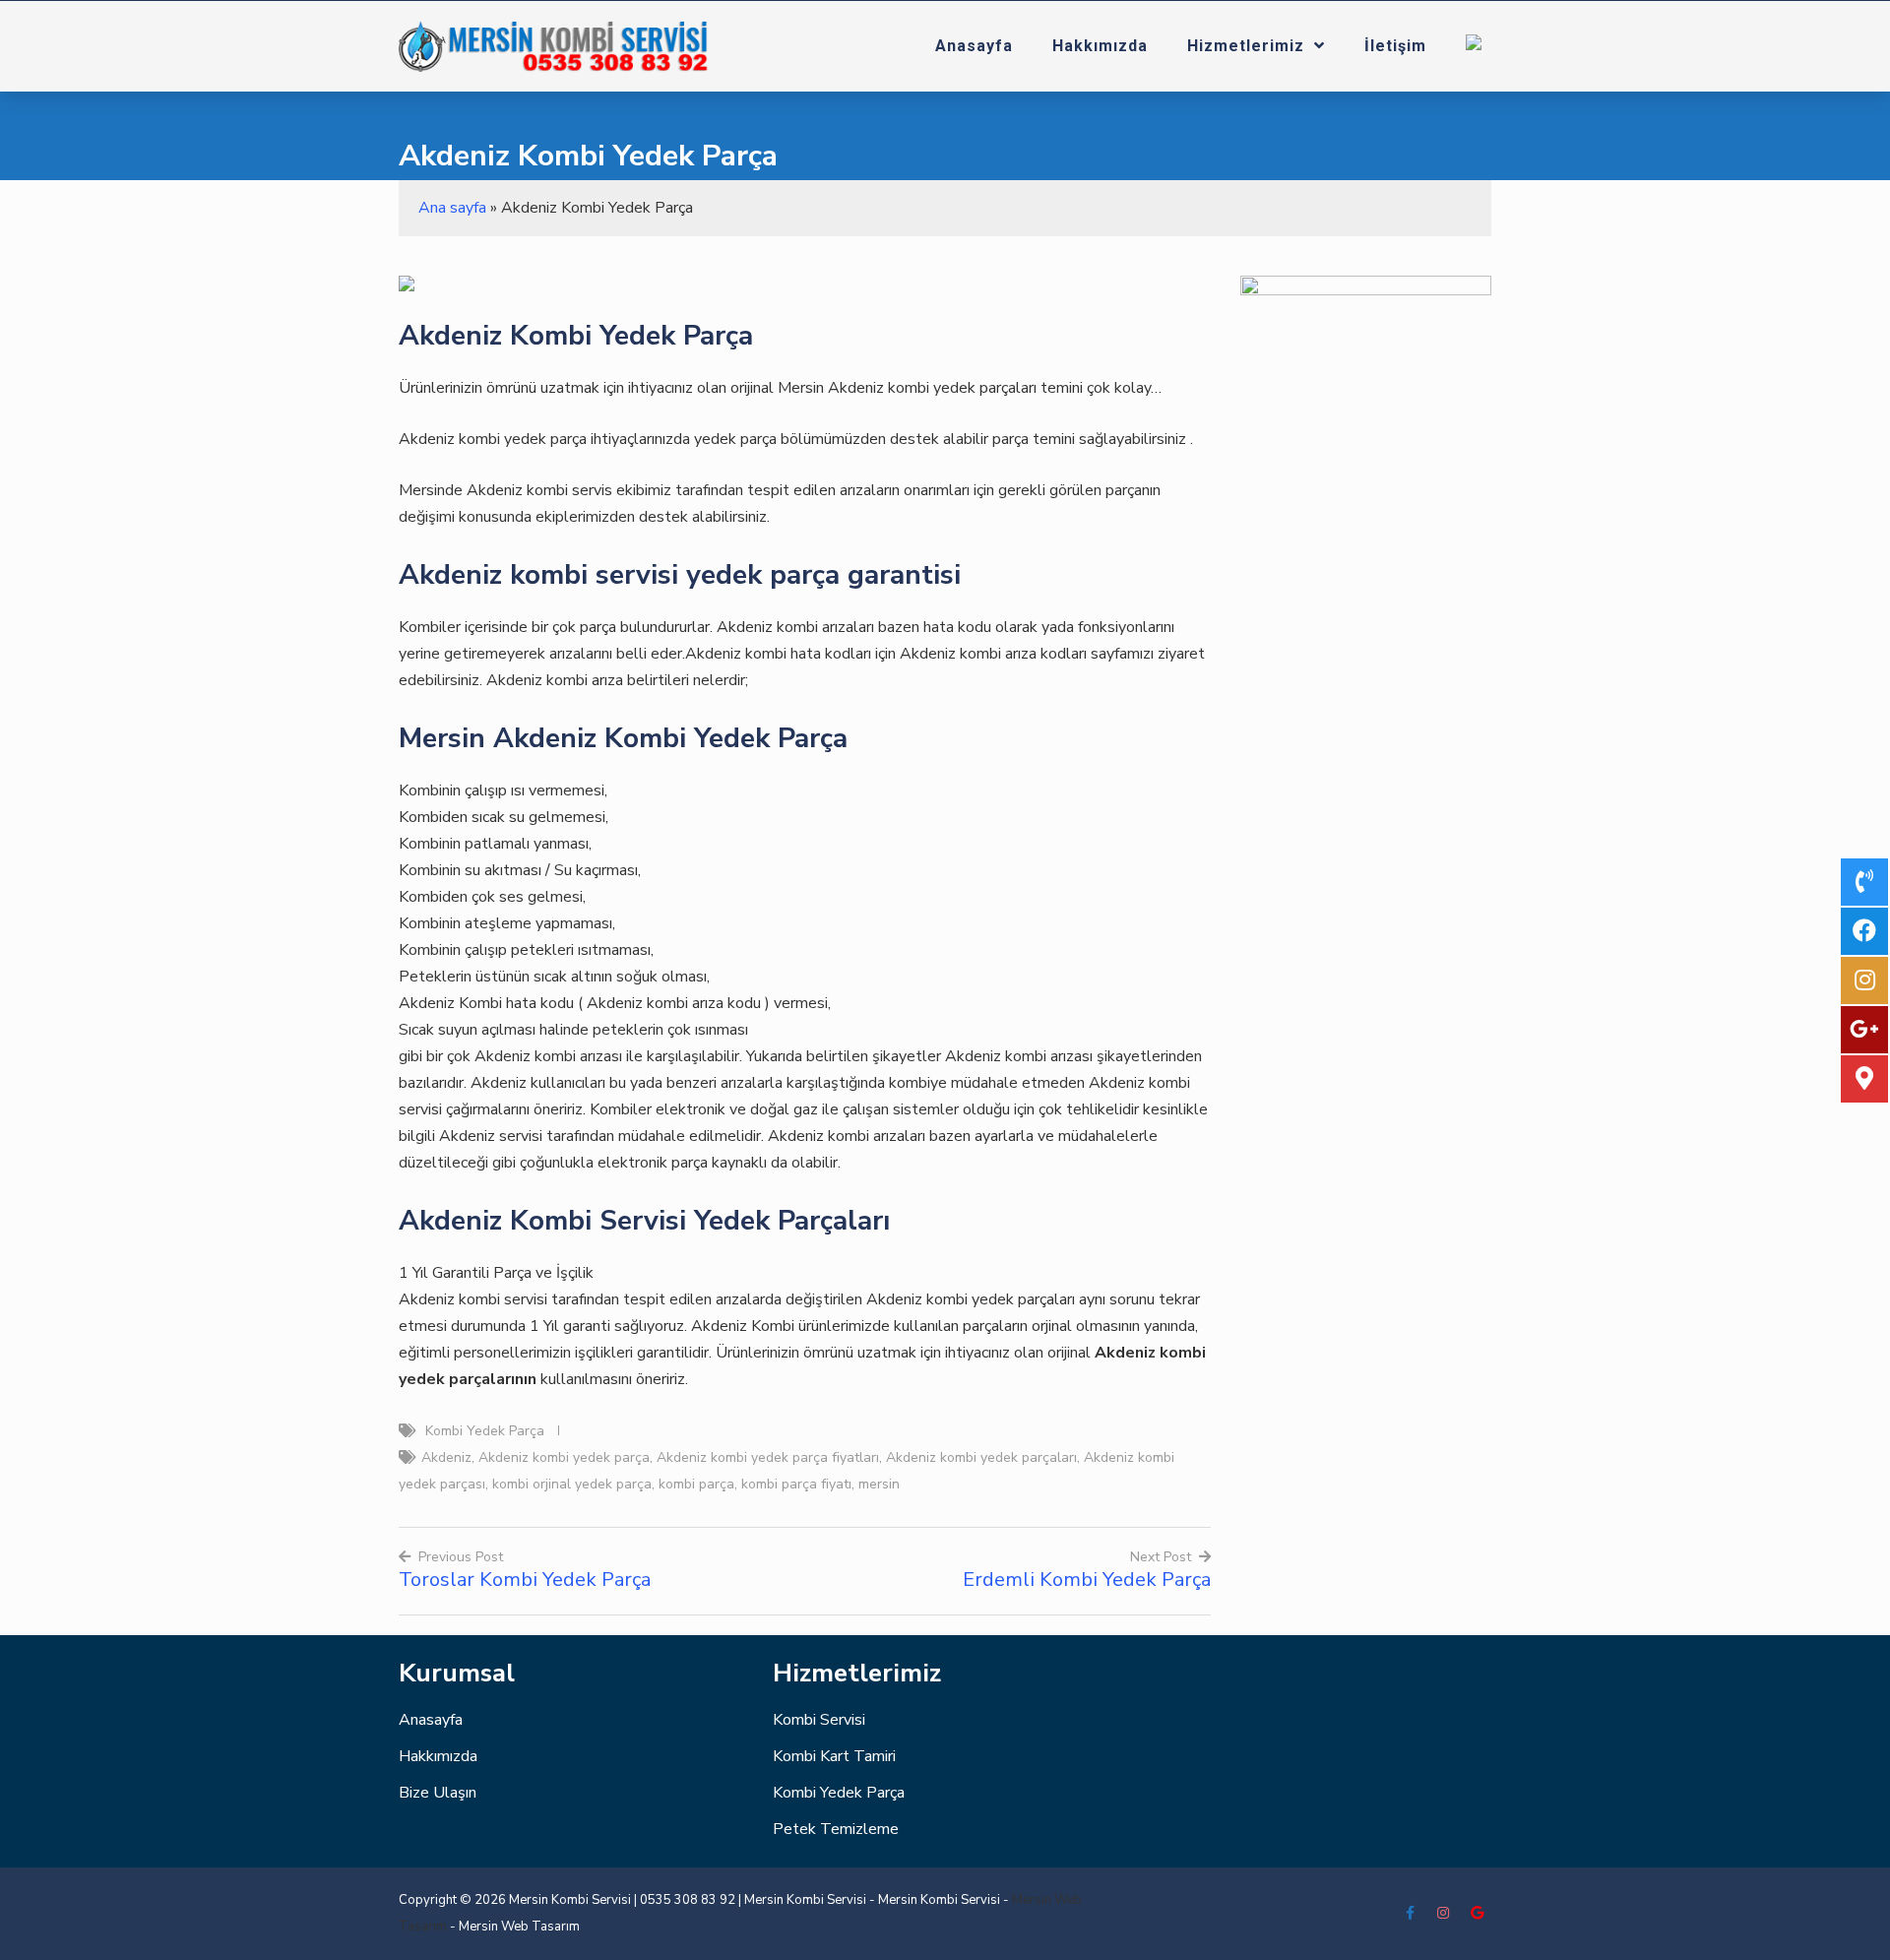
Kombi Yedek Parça (485, 1431)
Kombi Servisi (819, 1720)
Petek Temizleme (836, 1829)
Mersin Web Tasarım (519, 1927)
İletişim (1395, 46)
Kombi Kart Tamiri (834, 1756)
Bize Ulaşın (438, 1793)
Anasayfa (974, 46)
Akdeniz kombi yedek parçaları (981, 1457)
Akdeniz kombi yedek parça (564, 1457)
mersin (879, 1484)
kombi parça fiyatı (796, 1484)
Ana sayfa (452, 208)
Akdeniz (446, 1457)
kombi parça (696, 1484)
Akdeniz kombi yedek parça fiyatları (768, 1457)
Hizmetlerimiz (1246, 46)
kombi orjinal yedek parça (572, 1484)
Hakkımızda (1100, 46)
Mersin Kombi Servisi (805, 1900)
